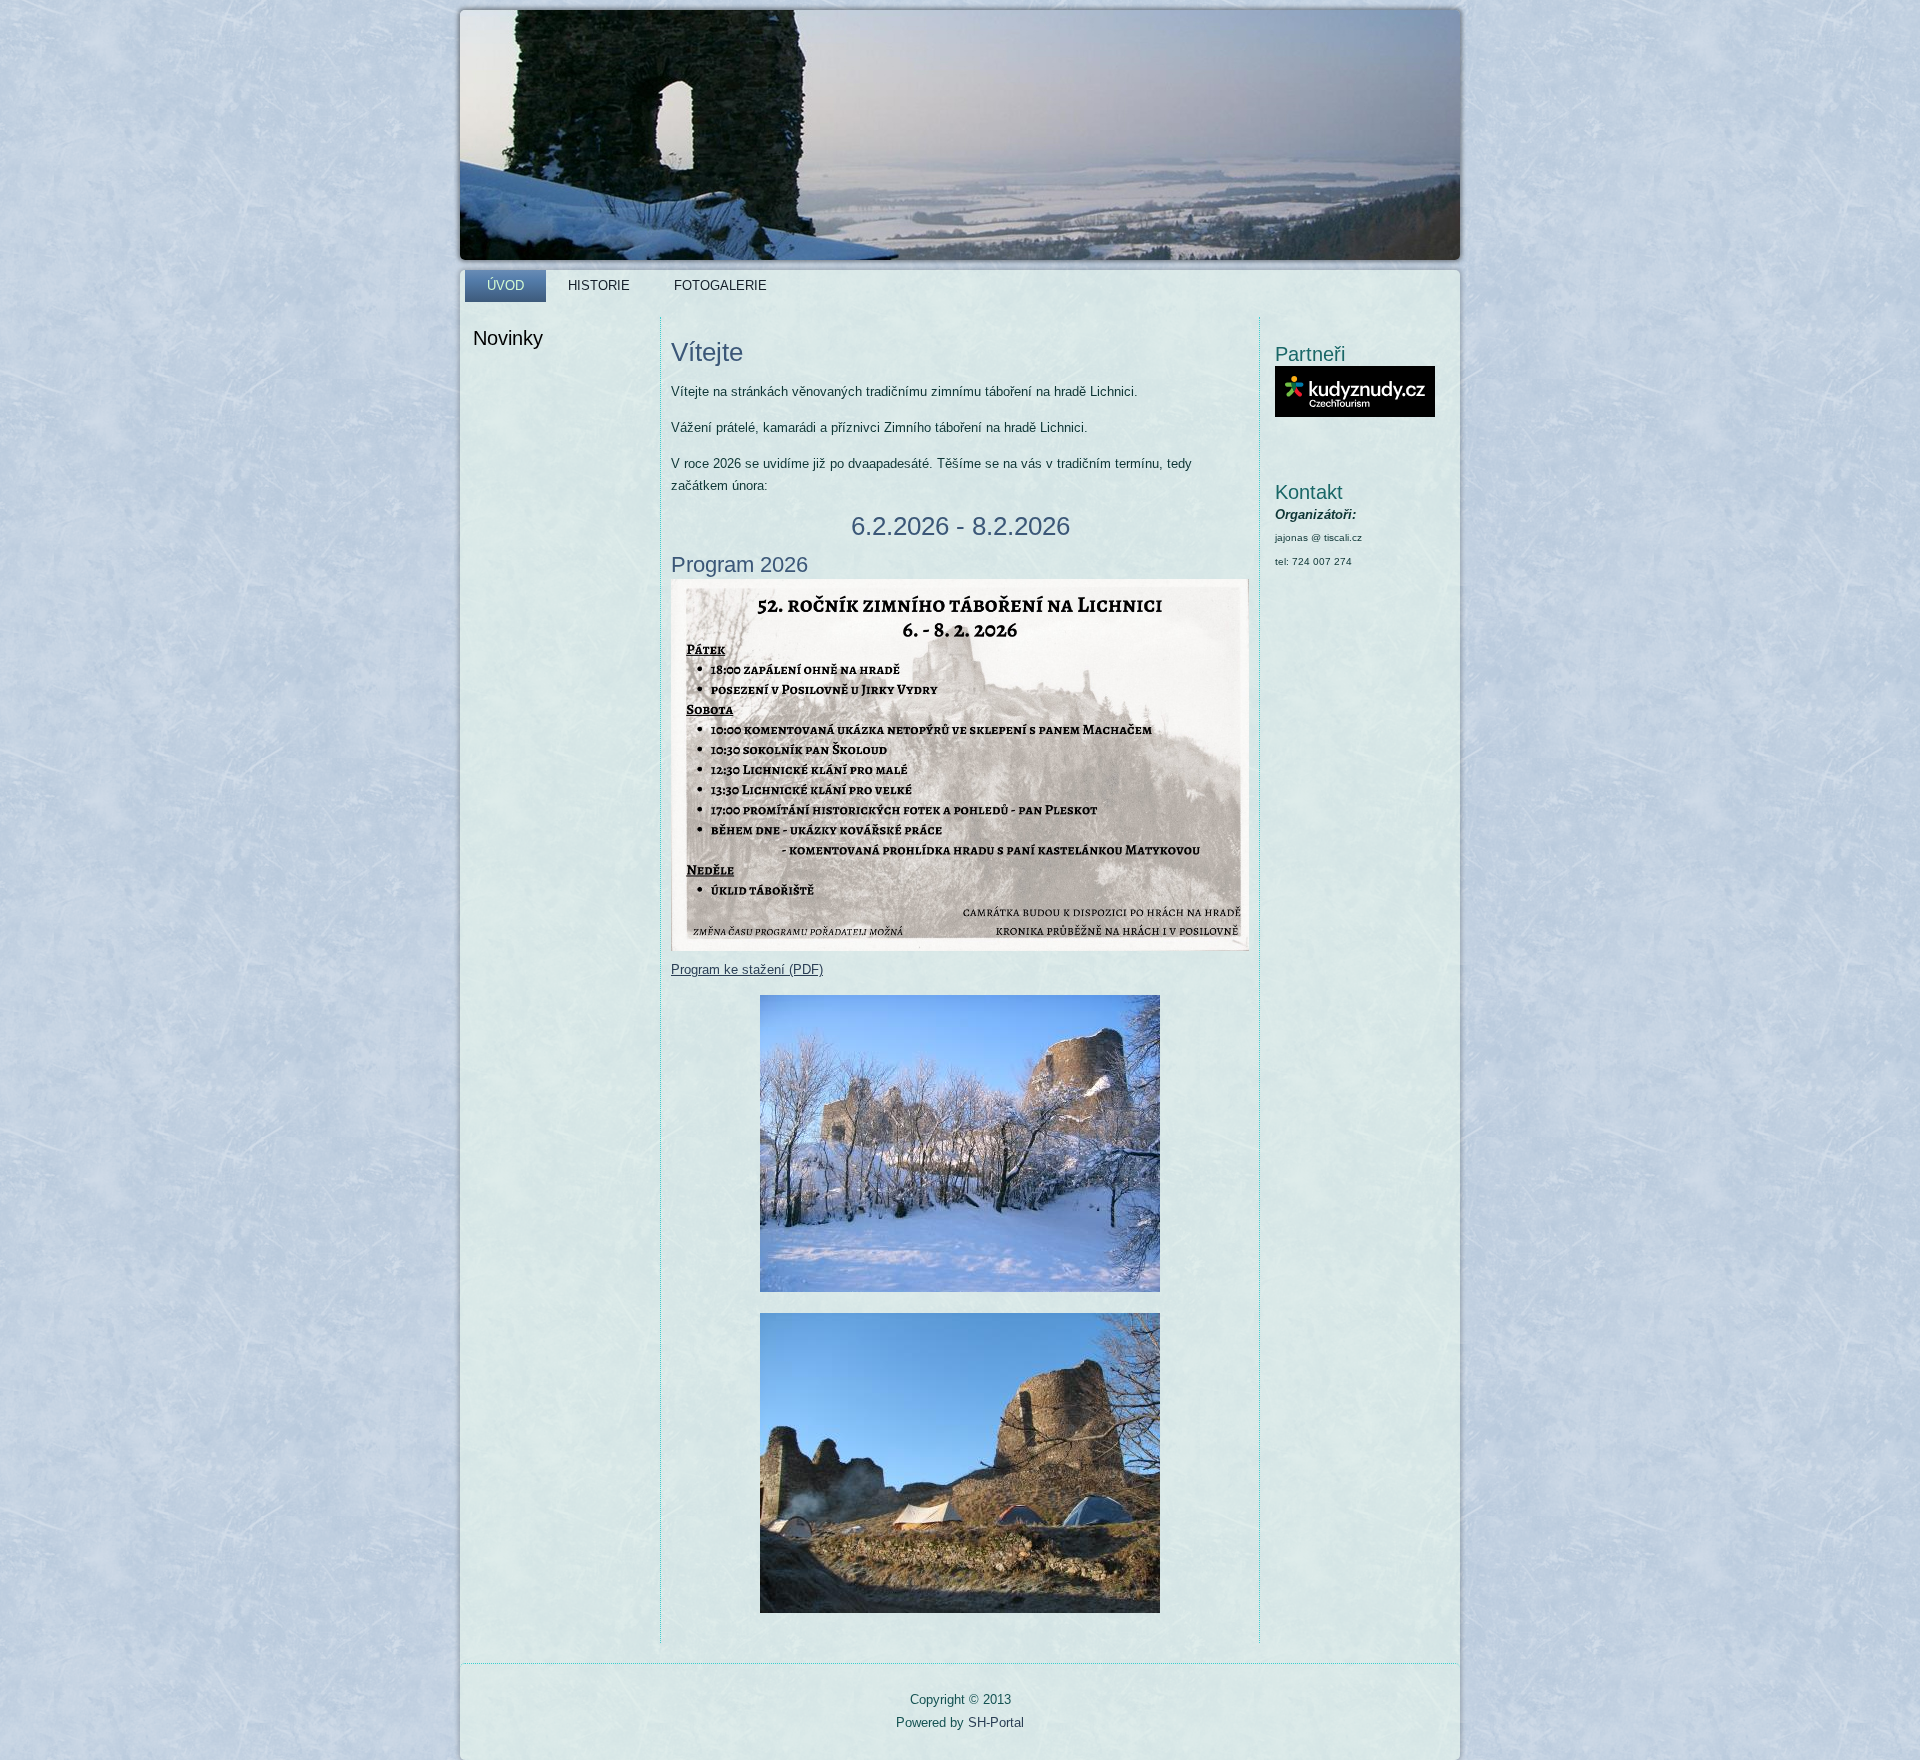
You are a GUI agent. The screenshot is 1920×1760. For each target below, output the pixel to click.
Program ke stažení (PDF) (747, 969)
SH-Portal (996, 1722)
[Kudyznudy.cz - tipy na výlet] (1355, 412)
